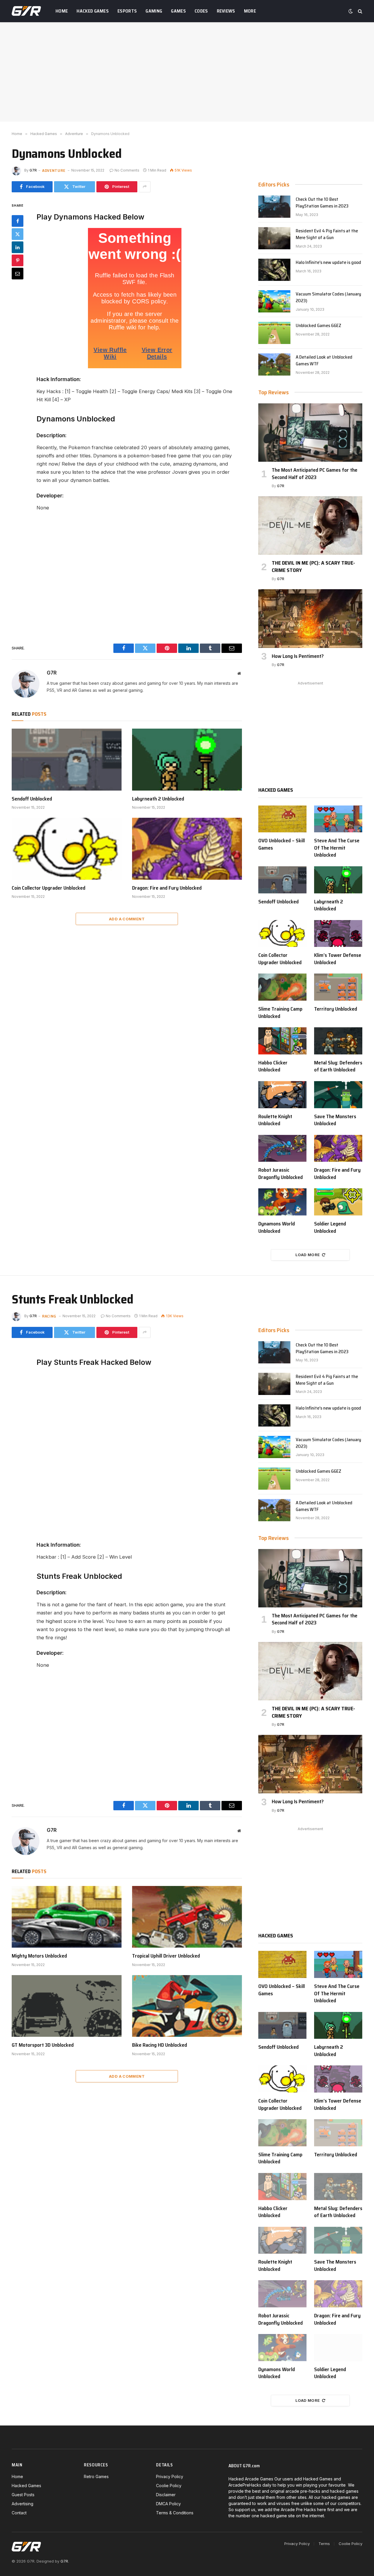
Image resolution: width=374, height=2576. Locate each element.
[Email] (18, 274)
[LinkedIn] (18, 247)
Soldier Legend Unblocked (330, 1227)
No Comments (127, 170)
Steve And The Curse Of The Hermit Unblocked (337, 848)
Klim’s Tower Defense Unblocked (338, 959)
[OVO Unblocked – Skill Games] (282, 819)
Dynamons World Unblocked (277, 1227)
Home (62, 11)
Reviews (226, 11)
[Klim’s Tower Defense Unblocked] (338, 934)
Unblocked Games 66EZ (318, 326)
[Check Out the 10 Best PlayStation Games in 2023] (274, 207)
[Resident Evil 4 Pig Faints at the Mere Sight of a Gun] (274, 238)
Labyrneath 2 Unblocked (158, 799)
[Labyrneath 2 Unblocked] (187, 760)
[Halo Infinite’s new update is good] (274, 270)
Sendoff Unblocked (32, 799)
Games (178, 11)
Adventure (54, 170)
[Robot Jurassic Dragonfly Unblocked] (282, 1148)
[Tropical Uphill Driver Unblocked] (187, 1917)
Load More (308, 1255)
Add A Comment (127, 919)
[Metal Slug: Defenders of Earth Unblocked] (338, 1041)
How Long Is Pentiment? (298, 656)
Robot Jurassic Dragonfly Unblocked (280, 1174)
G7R (33, 170)
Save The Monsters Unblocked (335, 1120)
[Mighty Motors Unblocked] (67, 1917)
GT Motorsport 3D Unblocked (43, 2045)
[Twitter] (18, 234)
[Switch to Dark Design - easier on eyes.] (351, 11)
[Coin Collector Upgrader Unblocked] (67, 849)
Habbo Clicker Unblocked (273, 1066)
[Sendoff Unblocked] (67, 760)
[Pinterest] (18, 260)
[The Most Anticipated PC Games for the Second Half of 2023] (310, 433)
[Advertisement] (187, 72)
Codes (201, 11)
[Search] (360, 11)
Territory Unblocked (336, 1009)
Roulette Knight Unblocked (275, 1120)
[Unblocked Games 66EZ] (274, 333)
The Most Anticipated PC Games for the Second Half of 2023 (315, 474)
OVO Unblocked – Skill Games (282, 844)
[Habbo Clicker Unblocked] (282, 1041)
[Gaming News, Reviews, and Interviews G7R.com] (26, 11)
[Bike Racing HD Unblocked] (187, 2006)
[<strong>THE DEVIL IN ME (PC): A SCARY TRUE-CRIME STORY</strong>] (310, 525)
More (250, 11)
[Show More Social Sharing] (145, 187)
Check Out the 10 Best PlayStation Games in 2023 (322, 203)
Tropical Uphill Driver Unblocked (166, 1956)
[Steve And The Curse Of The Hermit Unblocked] (338, 819)
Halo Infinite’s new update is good (328, 263)
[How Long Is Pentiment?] (310, 618)
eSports (127, 11)
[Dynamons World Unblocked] (282, 1202)
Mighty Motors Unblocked (39, 1956)
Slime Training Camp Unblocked (280, 1013)
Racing (49, 1316)
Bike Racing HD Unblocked (160, 2045)
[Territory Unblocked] (338, 987)
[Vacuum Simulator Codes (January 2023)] (274, 301)
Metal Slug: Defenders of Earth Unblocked (338, 1066)
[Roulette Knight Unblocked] (282, 1095)
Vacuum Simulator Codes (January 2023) (328, 298)
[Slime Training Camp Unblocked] (282, 987)
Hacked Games (93, 11)
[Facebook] (18, 221)
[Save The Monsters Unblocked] (338, 1095)
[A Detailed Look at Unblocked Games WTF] (274, 364)
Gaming (154, 11)
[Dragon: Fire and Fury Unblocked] (187, 849)
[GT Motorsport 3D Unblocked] (67, 2006)
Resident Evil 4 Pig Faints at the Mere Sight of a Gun (327, 234)
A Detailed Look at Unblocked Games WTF (324, 361)
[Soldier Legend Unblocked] (338, 1202)
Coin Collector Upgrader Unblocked (49, 888)
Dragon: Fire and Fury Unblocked (167, 888)
